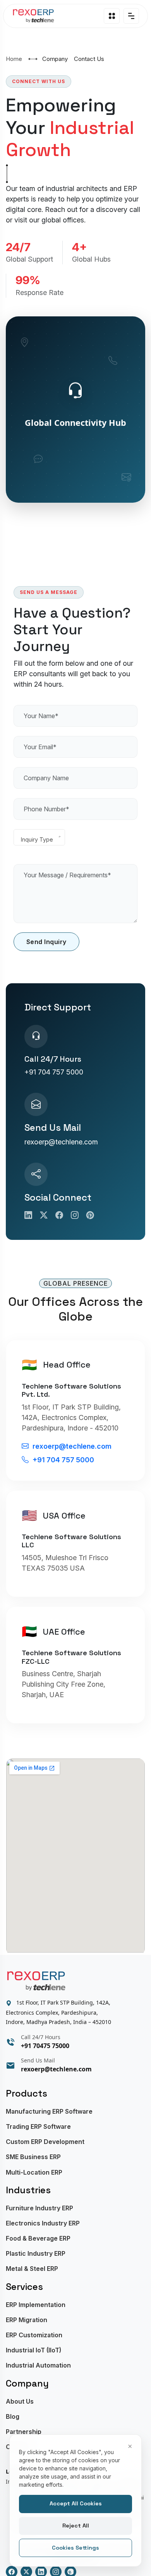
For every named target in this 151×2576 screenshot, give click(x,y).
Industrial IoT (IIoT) (33, 2350)
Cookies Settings (75, 2548)
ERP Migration (27, 2320)
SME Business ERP (33, 2157)
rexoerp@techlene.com (61, 1142)
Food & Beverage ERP (38, 2238)
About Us (20, 2402)
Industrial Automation (38, 2365)
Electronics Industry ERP (43, 2223)
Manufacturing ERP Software (49, 2112)
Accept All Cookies (76, 2503)
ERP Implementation (36, 2305)
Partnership (24, 2432)
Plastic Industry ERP (36, 2254)
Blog (13, 2417)
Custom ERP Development (45, 2142)
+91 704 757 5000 (54, 1072)
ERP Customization (34, 2335)
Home (14, 59)
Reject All (76, 2526)
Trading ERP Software (38, 2127)
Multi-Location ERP (34, 2172)
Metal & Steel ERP (32, 2269)
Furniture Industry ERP (39, 2208)
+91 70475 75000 (45, 2046)
